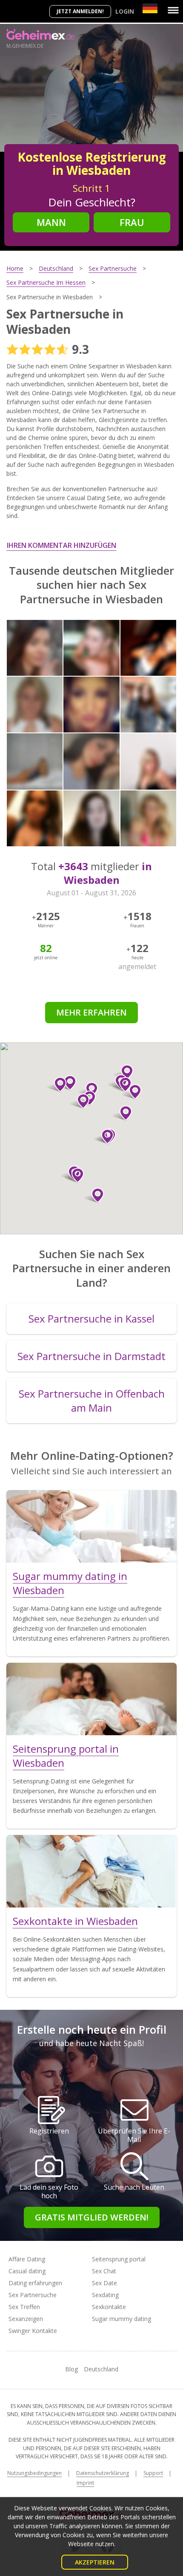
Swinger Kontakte (33, 2331)
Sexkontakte (109, 2307)
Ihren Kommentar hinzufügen (61, 545)
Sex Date (104, 2283)
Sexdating (105, 2295)
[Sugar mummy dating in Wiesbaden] (91, 1526)
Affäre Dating (27, 2259)
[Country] (150, 8)
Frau (132, 222)
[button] (74, 1175)
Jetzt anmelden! (80, 11)
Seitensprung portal (119, 2259)
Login (125, 11)
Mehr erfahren (91, 1012)
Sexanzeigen (26, 2319)
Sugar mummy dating (122, 2319)
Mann (51, 222)
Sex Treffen (24, 2307)
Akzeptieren (95, 2562)
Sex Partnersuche (33, 2295)
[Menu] (173, 10)
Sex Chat (104, 2271)
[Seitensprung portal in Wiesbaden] (91, 1699)
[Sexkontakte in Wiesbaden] (91, 1871)
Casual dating (27, 2271)
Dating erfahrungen (35, 2283)
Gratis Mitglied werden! (92, 2217)
